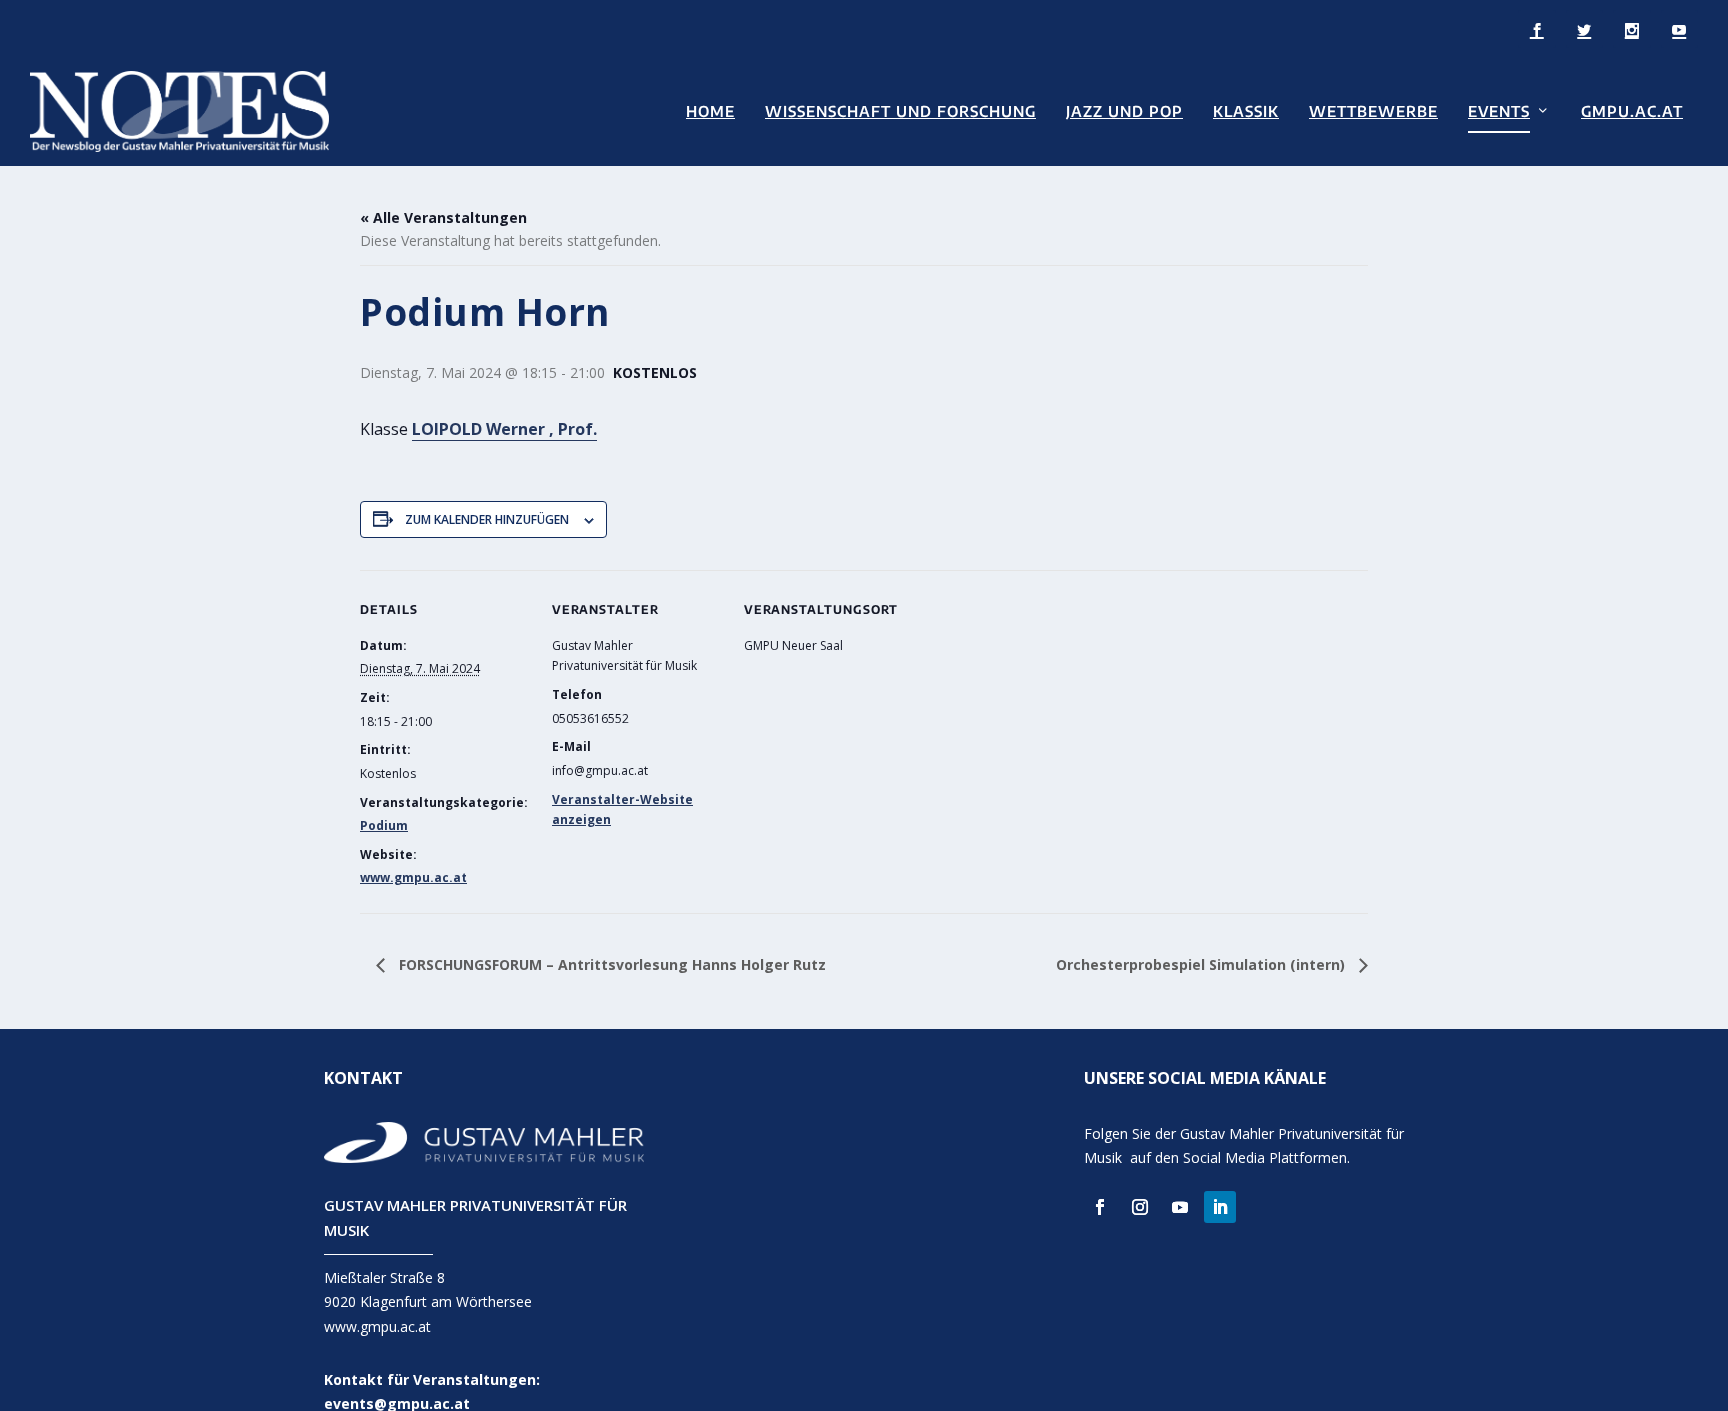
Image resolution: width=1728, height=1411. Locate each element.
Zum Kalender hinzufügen (487, 519)
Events (1499, 111)
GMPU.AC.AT (1632, 111)
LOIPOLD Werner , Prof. (504, 429)
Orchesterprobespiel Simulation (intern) (1202, 964)
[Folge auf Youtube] (1180, 1207)
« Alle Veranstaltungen (443, 217)
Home (710, 111)
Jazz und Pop (1124, 111)
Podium (384, 825)
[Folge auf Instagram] (1140, 1207)
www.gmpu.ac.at (413, 877)
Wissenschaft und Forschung (900, 111)
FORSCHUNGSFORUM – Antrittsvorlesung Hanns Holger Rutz (610, 964)
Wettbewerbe (1373, 111)
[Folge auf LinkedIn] (1220, 1207)
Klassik (1246, 111)
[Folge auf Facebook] (1100, 1207)
